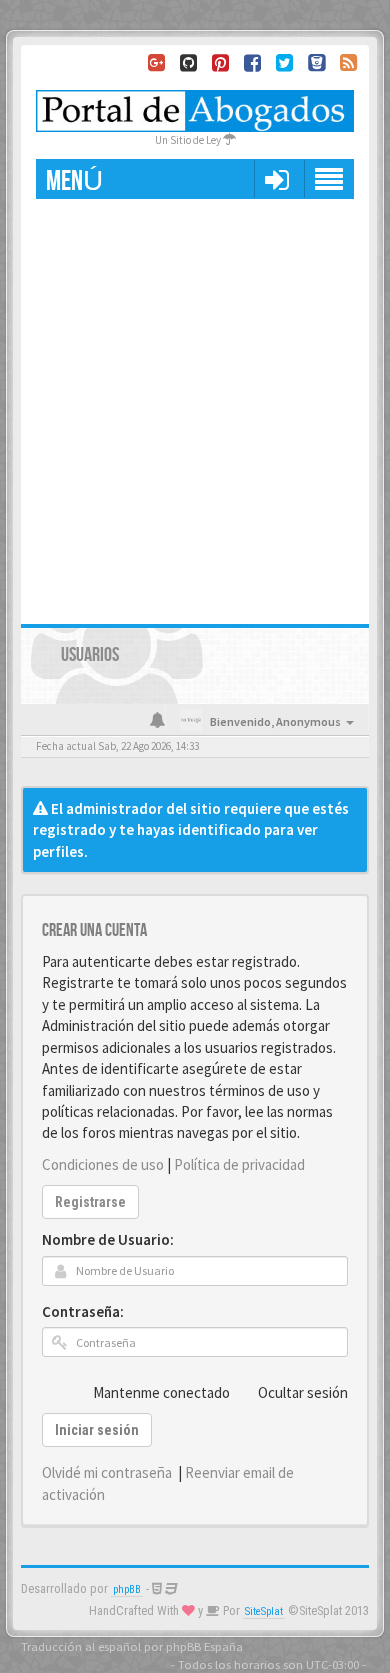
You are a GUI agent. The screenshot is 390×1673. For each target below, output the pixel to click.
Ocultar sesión (303, 1392)
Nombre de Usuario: (108, 1239)
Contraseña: (83, 1311)
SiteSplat (264, 1611)
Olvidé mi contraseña (107, 1472)
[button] (276, 179)
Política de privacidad (239, 1164)
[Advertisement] (195, 404)
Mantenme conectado (161, 1392)
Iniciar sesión (97, 1430)
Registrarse (90, 1202)
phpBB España (204, 1646)
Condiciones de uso (103, 1164)
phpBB (127, 1589)
